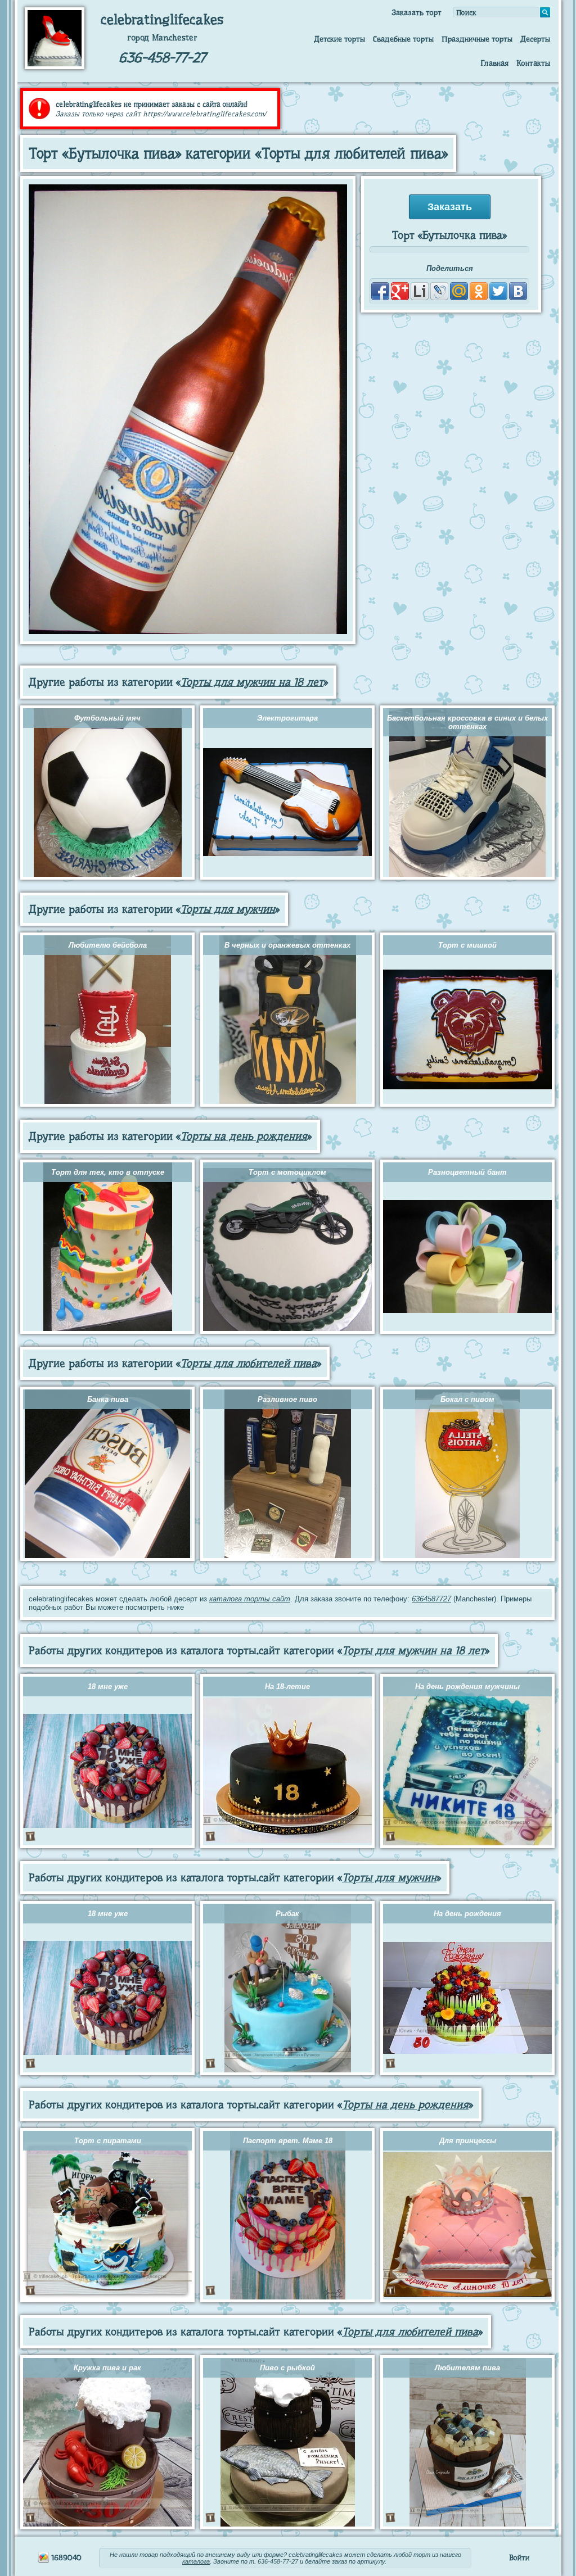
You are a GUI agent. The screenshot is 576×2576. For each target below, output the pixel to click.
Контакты (533, 63)
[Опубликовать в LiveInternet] (420, 291)
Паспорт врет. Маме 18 (288, 2141)
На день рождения (467, 1914)
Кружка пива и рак (107, 2368)
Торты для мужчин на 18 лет (252, 682)
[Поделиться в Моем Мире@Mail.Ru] (459, 291)
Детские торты (339, 39)
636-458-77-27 (162, 58)
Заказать (450, 207)
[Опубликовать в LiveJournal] (439, 291)
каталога (196, 2561)
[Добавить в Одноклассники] (479, 291)
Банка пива (108, 1399)
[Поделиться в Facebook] (380, 291)
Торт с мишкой (467, 945)
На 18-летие (287, 1687)
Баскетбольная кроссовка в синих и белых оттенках (467, 722)
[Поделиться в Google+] (400, 291)
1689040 (66, 2557)
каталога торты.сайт (250, 1599)
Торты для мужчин (228, 909)
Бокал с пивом (467, 1399)
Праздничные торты (477, 39)
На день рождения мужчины (467, 1687)
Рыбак (287, 1914)
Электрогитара (287, 718)
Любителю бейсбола (108, 945)
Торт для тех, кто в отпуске (108, 1172)
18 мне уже (108, 1687)
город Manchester (162, 38)
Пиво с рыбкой (287, 2368)
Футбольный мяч (107, 718)
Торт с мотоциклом (287, 1172)
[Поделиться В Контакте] (518, 291)
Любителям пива (467, 2368)
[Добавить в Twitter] (498, 291)
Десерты (535, 39)
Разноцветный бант (467, 1172)
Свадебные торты (403, 39)
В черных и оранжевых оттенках (287, 945)
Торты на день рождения (244, 1136)
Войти (519, 2557)
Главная (494, 63)
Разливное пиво (287, 1399)
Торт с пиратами (108, 2141)
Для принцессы (468, 2141)
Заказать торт (417, 12)
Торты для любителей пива (249, 1363)
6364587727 (431, 1599)
